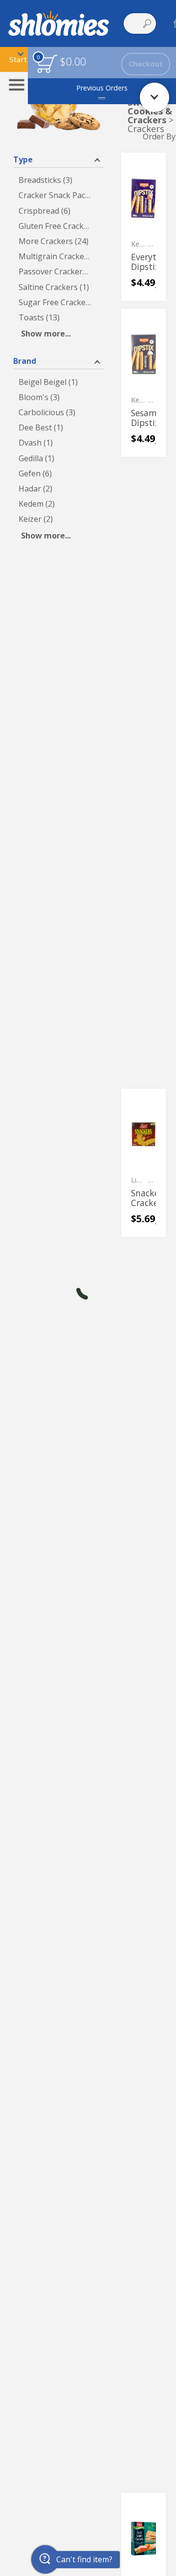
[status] (47, 64)
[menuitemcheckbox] (59, 180)
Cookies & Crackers (150, 115)
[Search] (147, 23)
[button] (59, 159)
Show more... (46, 334)
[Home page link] (59, 23)
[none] (143, 227)
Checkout (146, 64)
